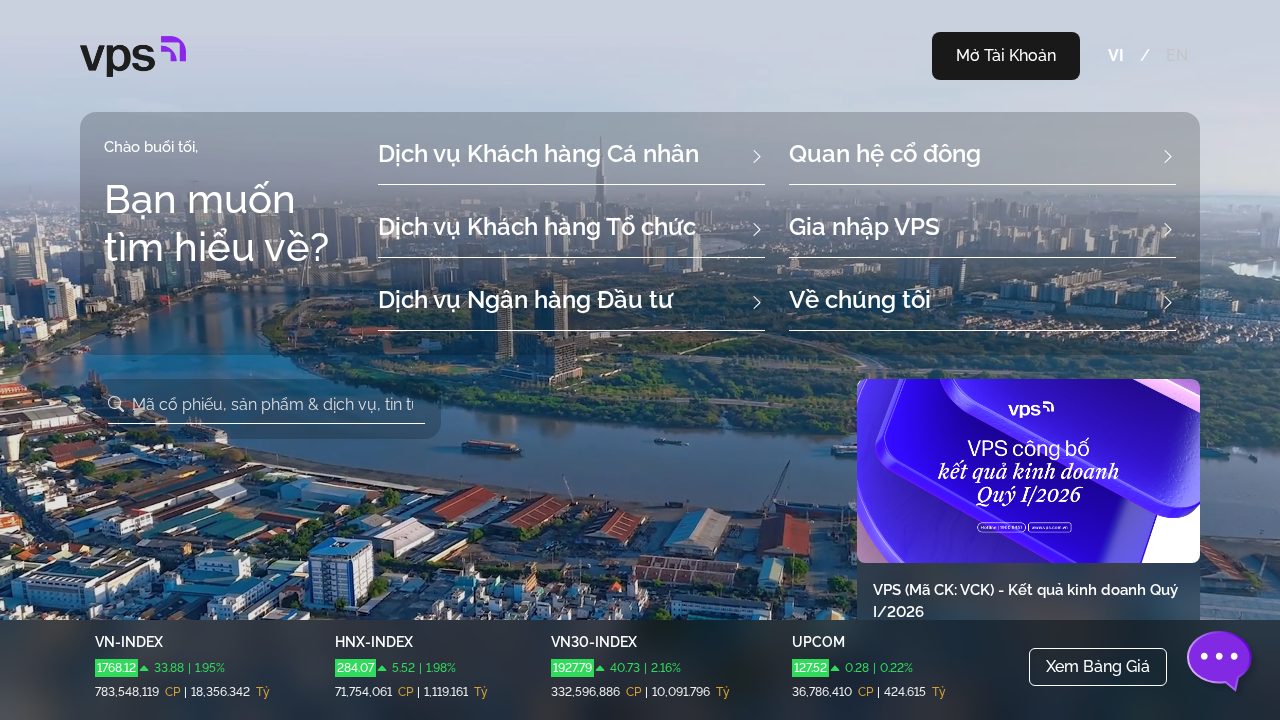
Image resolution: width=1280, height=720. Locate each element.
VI (1116, 55)
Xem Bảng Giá (1098, 666)
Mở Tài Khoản (1006, 55)
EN (1177, 55)
